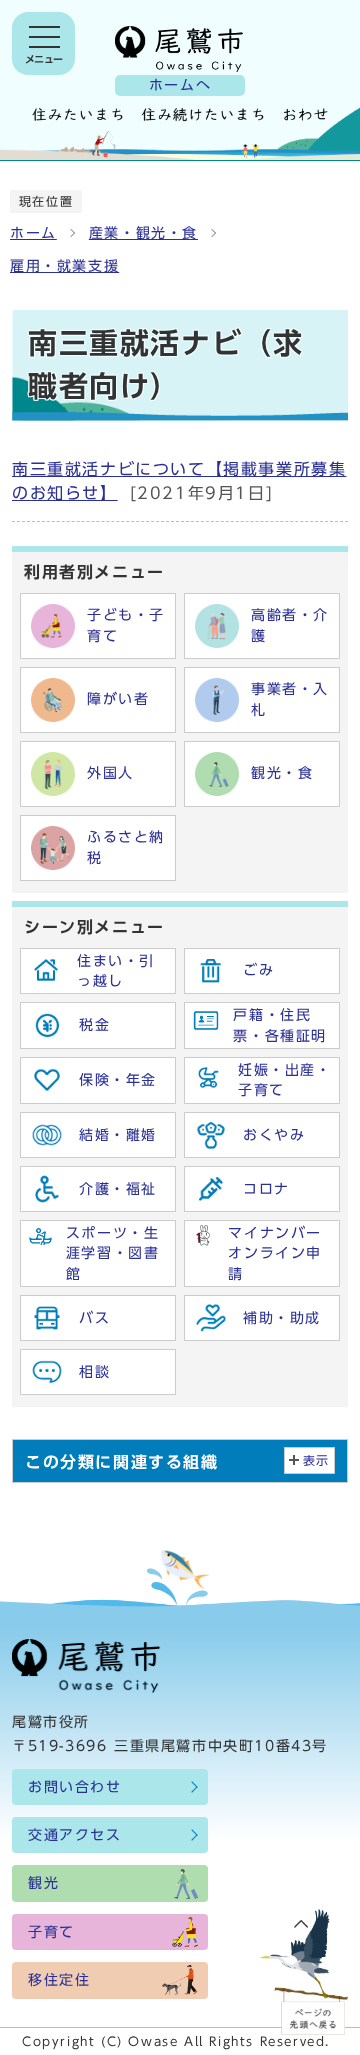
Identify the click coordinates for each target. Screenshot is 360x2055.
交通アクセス (75, 1835)
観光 (43, 1883)
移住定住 (59, 1980)
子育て (51, 1932)
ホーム (33, 233)
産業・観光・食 (143, 233)
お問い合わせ (75, 1787)
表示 (316, 1460)
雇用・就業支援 (64, 266)
